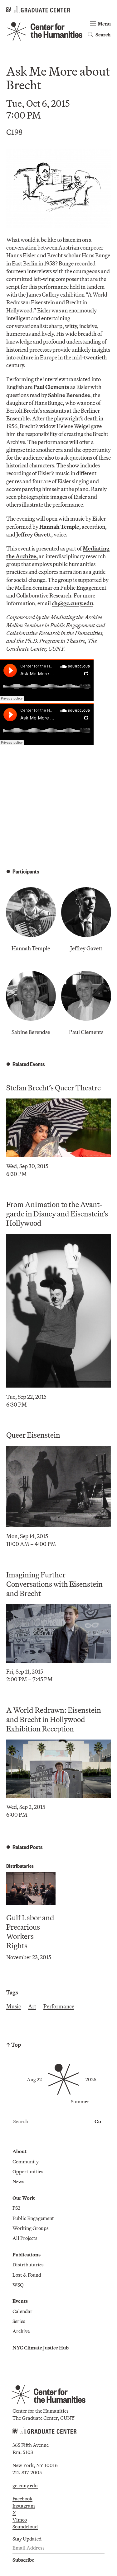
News (18, 2181)
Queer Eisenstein (33, 1435)
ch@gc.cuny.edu (72, 603)
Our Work (24, 2198)
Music (14, 2006)
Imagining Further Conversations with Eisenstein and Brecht (54, 1584)
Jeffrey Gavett (86, 948)
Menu (104, 24)
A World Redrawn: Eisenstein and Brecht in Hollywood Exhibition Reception (54, 1719)
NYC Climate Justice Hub (41, 2348)
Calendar (22, 2311)
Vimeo (20, 2520)
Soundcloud (25, 2527)
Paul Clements (86, 1032)
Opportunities (28, 2171)
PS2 (16, 2208)
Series (19, 2321)
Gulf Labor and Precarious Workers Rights (30, 1932)
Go (98, 2121)
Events (20, 2301)
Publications (27, 2255)
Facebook (22, 2499)
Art (32, 2006)
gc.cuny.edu (25, 2485)
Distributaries (20, 1866)
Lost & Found (27, 2275)
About (19, 2151)
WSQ (18, 2285)
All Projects (25, 2238)
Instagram (24, 2506)
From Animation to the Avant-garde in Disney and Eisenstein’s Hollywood (57, 1214)
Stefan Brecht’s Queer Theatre (54, 1088)
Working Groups (31, 2228)
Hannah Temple (31, 948)
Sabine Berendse (31, 1032)
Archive (21, 2331)
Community (26, 2161)
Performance (59, 2006)
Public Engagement (33, 2218)
